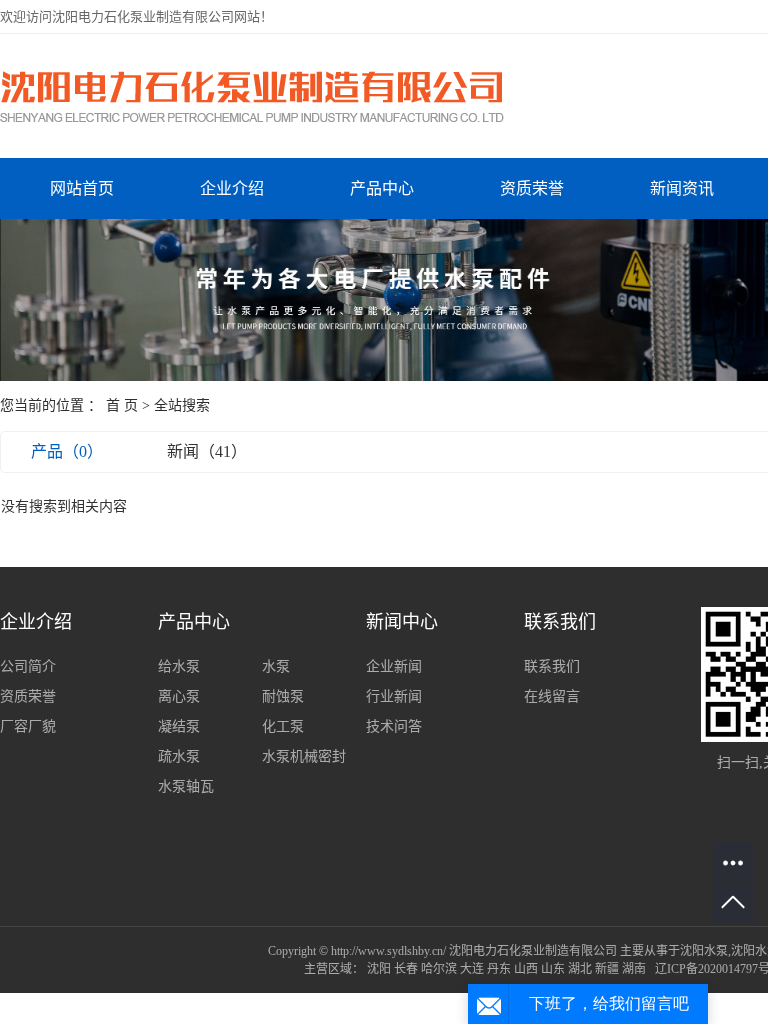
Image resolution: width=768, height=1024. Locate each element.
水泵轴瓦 (186, 786)
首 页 (122, 405)
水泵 (276, 666)
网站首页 (82, 188)
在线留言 (552, 696)
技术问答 (394, 726)
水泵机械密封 (304, 756)
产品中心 (382, 188)
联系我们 (552, 666)
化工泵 (283, 726)
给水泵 (179, 666)
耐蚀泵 (283, 696)
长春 (406, 969)
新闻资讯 (682, 188)
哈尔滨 (439, 969)
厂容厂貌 (28, 726)
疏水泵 (179, 756)
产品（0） (67, 451)
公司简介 (28, 666)
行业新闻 (394, 696)
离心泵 (179, 696)
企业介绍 (232, 188)
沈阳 (379, 969)
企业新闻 (394, 666)
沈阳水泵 (704, 951)
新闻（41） (207, 451)
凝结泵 (179, 726)
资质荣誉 (532, 188)
